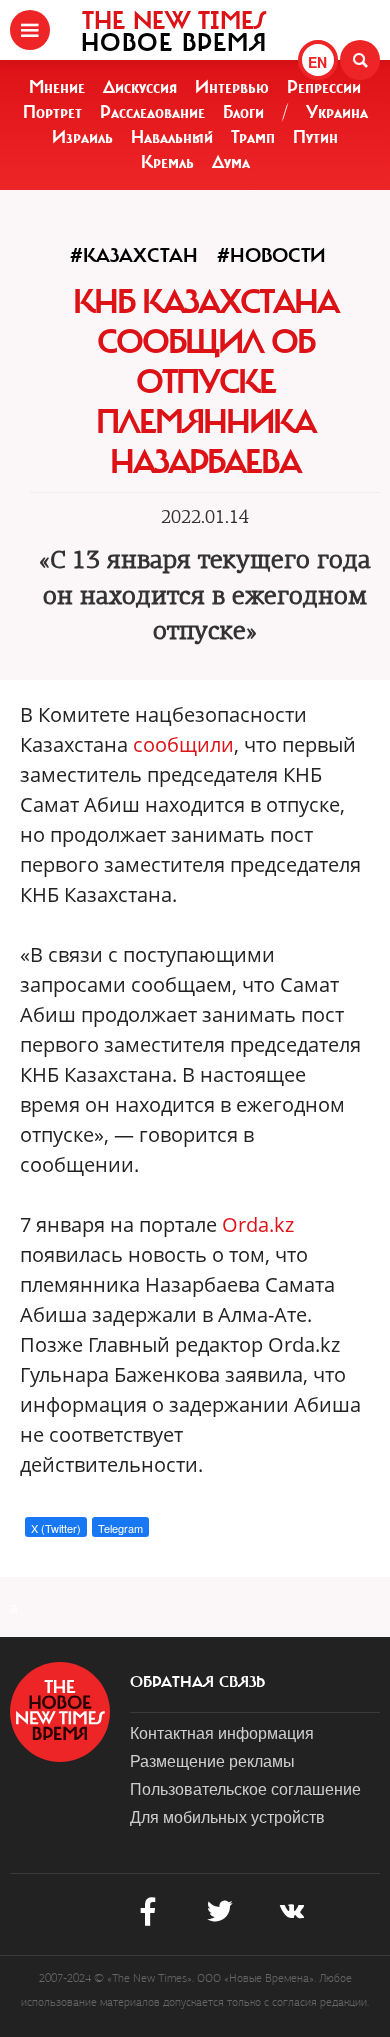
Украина (337, 112)
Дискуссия (140, 87)
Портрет (52, 112)
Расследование (152, 112)
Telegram (120, 1528)
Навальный (172, 137)
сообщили (183, 744)
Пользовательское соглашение (245, 1788)
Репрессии (324, 87)
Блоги (243, 112)
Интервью (232, 87)
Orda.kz (258, 1224)
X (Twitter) (56, 1528)
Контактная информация (222, 1732)
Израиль (82, 137)
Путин (315, 137)
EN (317, 62)
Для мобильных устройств (227, 1816)
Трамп (253, 137)
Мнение (57, 87)
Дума (231, 162)
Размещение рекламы (212, 1760)
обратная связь (197, 1682)
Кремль (167, 162)
